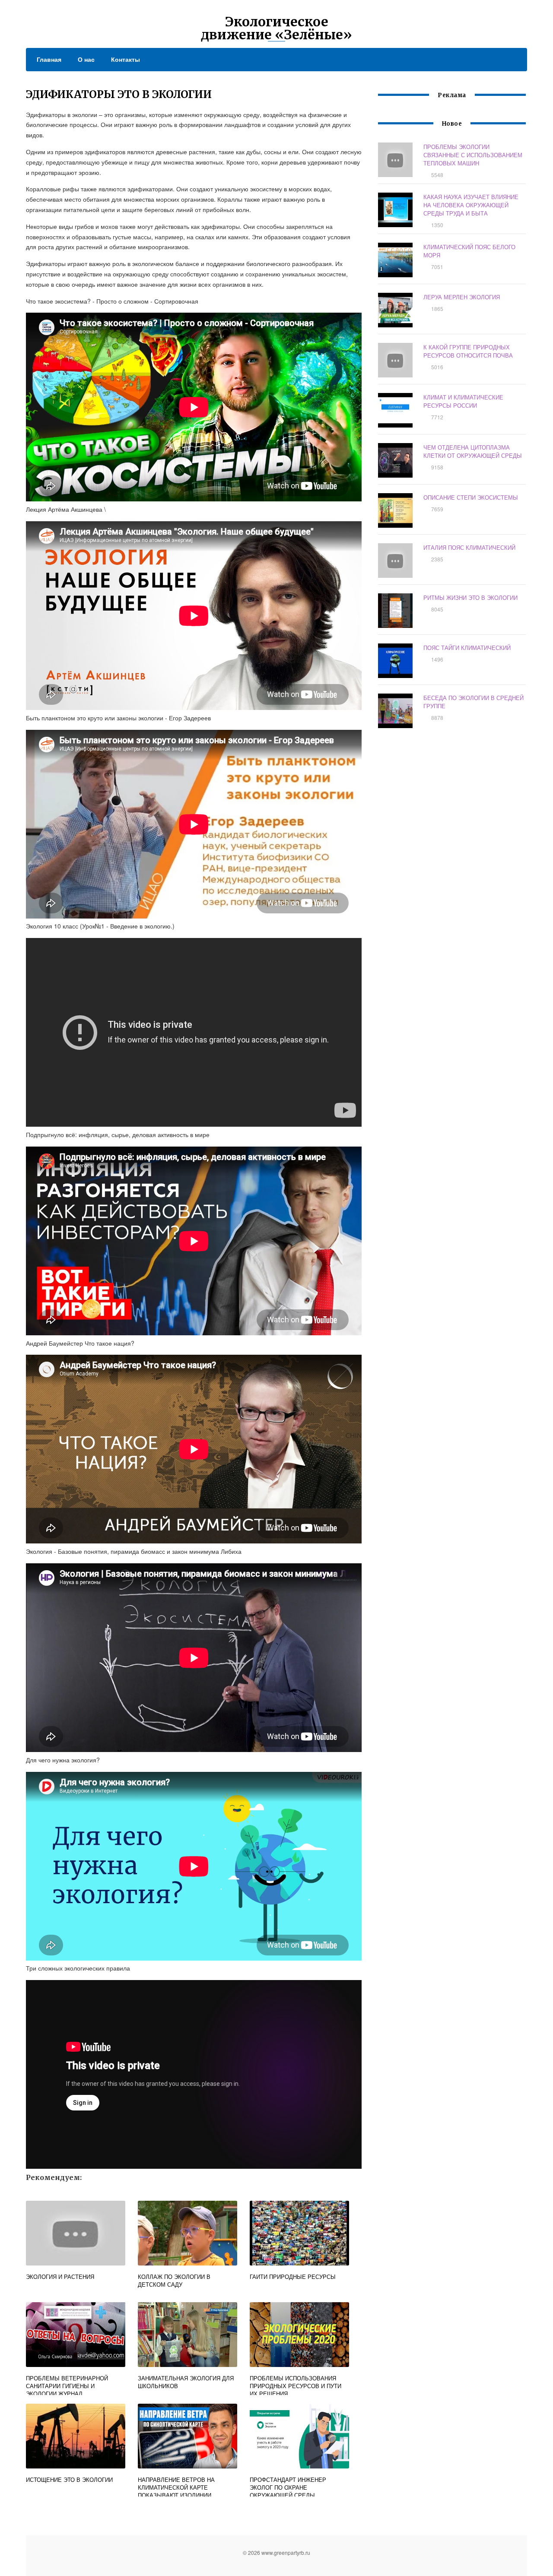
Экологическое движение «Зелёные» (276, 28)
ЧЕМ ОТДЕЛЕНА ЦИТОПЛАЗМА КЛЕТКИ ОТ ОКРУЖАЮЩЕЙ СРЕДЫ (473, 451)
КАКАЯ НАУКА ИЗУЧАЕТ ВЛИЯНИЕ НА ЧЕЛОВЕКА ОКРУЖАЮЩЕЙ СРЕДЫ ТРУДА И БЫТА (471, 205)
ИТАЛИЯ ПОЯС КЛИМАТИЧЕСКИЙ (469, 547)
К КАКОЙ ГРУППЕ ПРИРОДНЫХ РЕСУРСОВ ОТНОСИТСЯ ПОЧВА (468, 351)
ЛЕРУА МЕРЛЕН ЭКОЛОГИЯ (462, 297)
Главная (49, 59)
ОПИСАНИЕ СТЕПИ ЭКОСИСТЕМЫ (471, 497)
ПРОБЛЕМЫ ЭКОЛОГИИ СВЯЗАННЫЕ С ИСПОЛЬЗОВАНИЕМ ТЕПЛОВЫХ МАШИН (473, 155)
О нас (86, 59)
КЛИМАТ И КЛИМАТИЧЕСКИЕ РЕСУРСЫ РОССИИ (463, 401)
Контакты (126, 59)
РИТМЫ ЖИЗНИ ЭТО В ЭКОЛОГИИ (470, 597)
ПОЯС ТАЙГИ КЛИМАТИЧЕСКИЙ (467, 648)
